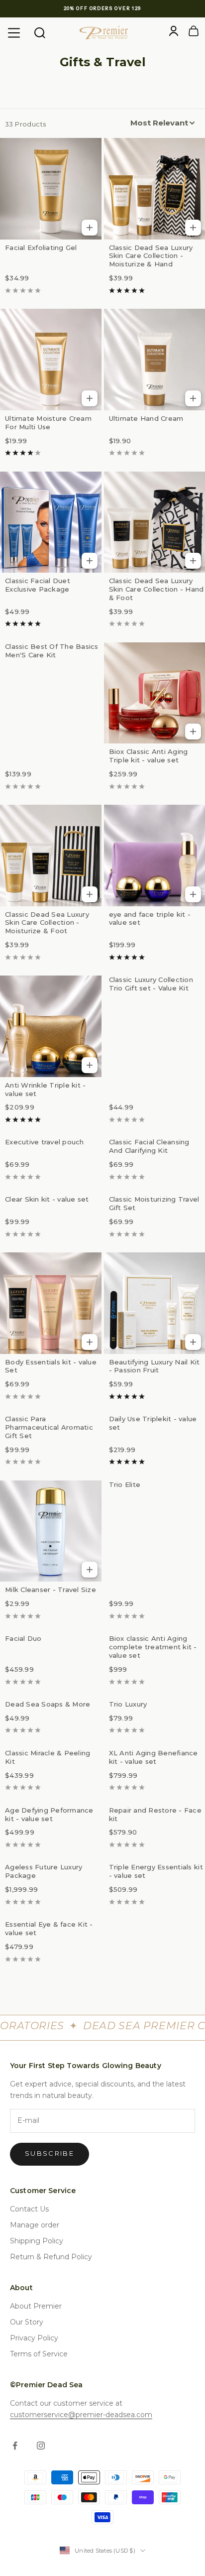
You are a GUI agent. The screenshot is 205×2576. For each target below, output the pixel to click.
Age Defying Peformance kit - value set (49, 1814)
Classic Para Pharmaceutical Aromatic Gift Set (49, 1427)
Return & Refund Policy (51, 2257)
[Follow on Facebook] (15, 2446)
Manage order (35, 2225)
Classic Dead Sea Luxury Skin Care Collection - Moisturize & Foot (47, 923)
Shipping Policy (37, 2241)
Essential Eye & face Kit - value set (49, 1928)
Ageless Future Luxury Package (44, 1871)
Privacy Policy (34, 2338)
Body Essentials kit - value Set (51, 1366)
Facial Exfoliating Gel (41, 247)
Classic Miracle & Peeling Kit (48, 1757)
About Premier (36, 2306)
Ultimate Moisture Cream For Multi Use (48, 423)
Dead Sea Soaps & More (48, 1704)
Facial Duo (23, 1638)
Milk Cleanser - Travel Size (51, 1590)
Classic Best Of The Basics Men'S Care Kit (52, 651)
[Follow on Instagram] (41, 2446)
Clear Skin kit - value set (47, 1199)
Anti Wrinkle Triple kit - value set (46, 1089)
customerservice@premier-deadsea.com (81, 2415)
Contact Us (29, 2209)
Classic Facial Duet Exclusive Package (38, 585)
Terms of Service (39, 2354)
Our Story (27, 2322)
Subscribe (50, 2153)
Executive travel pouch (45, 1142)
